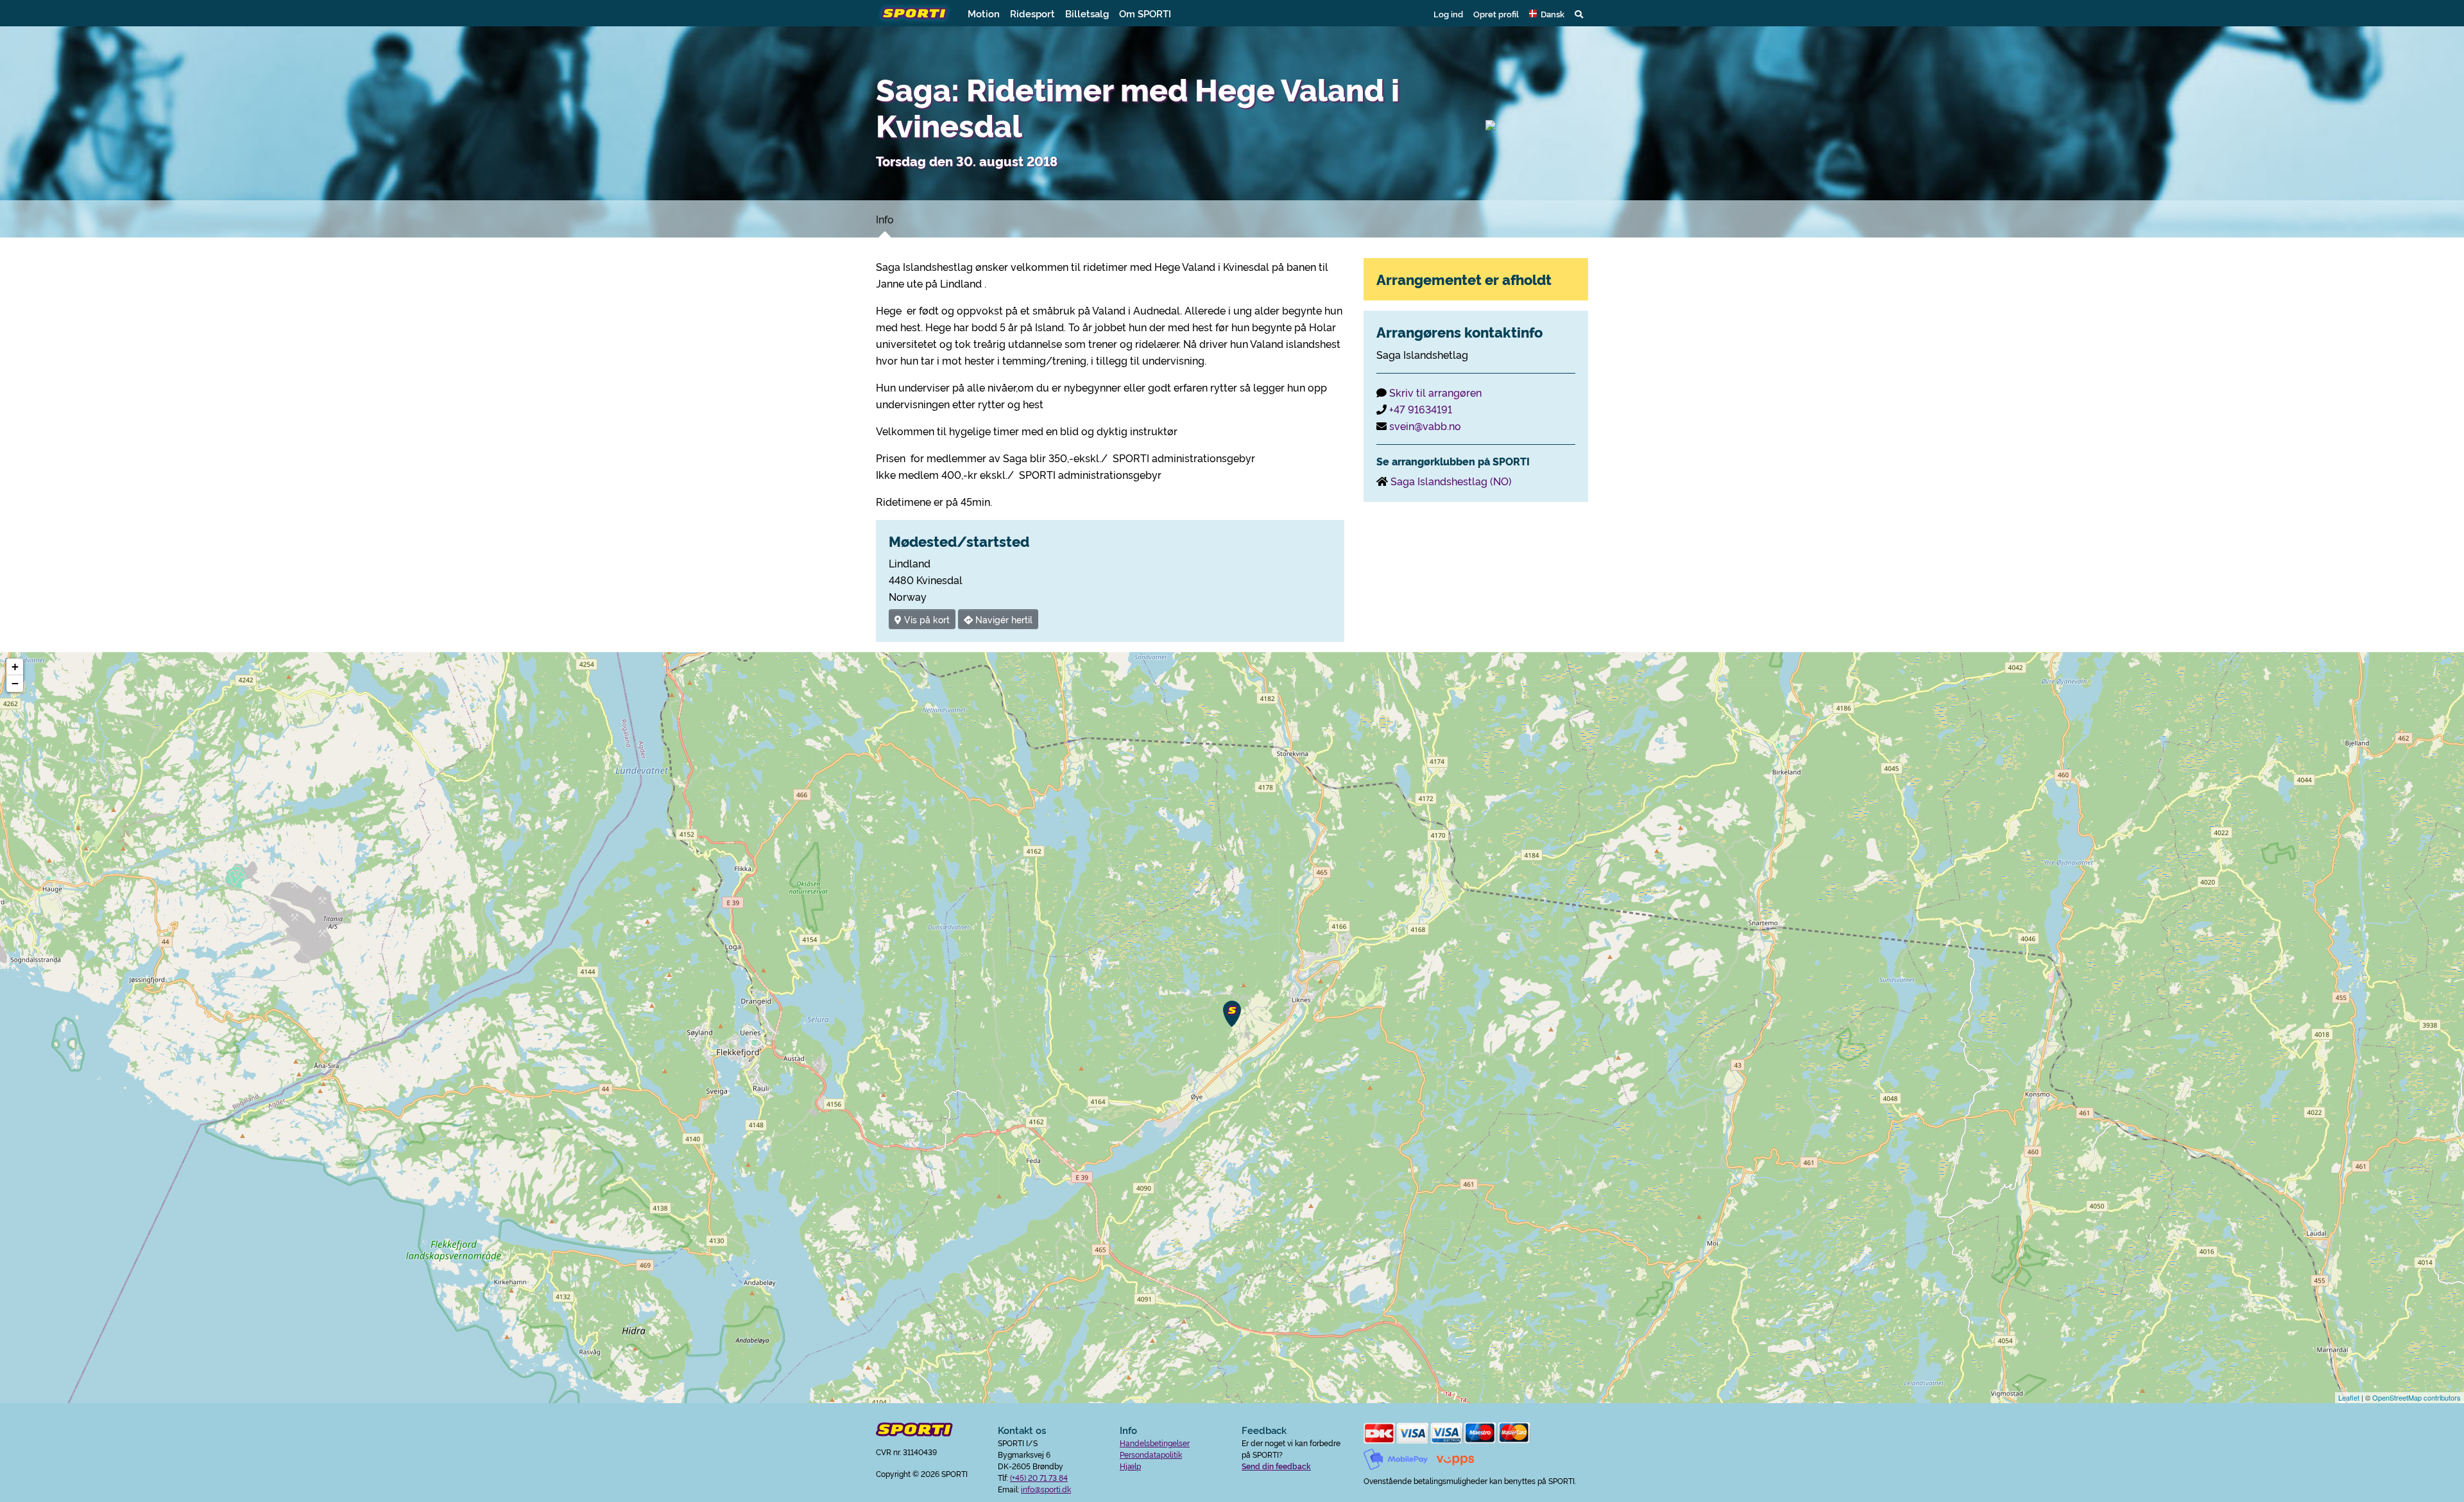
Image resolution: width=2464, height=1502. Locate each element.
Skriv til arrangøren (1435, 392)
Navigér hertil (1003, 619)
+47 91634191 (1421, 409)
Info (885, 219)
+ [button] (15, 667)
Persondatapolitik (1151, 1454)
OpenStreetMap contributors (2417, 1397)
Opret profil (1496, 13)
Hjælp (1130, 1466)
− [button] (15, 683)
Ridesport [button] (1032, 13)
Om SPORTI (1145, 13)
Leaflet (2349, 1397)
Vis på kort (926, 619)
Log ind (1448, 13)
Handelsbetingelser (1155, 1443)
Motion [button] (984, 13)
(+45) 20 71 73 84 (1039, 1477)
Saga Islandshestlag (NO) (1451, 481)
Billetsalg (1087, 13)
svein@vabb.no (1425, 426)
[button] (1547, 13)
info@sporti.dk (1046, 1489)
